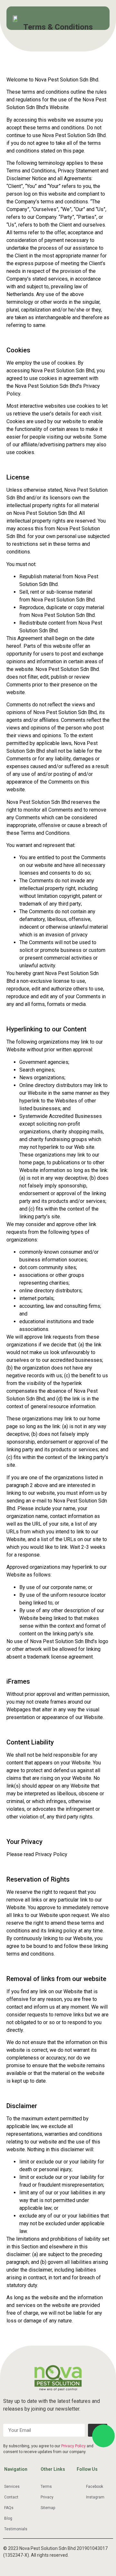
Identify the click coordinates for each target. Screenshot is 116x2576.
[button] (99, 18)
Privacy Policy (73, 2446)
